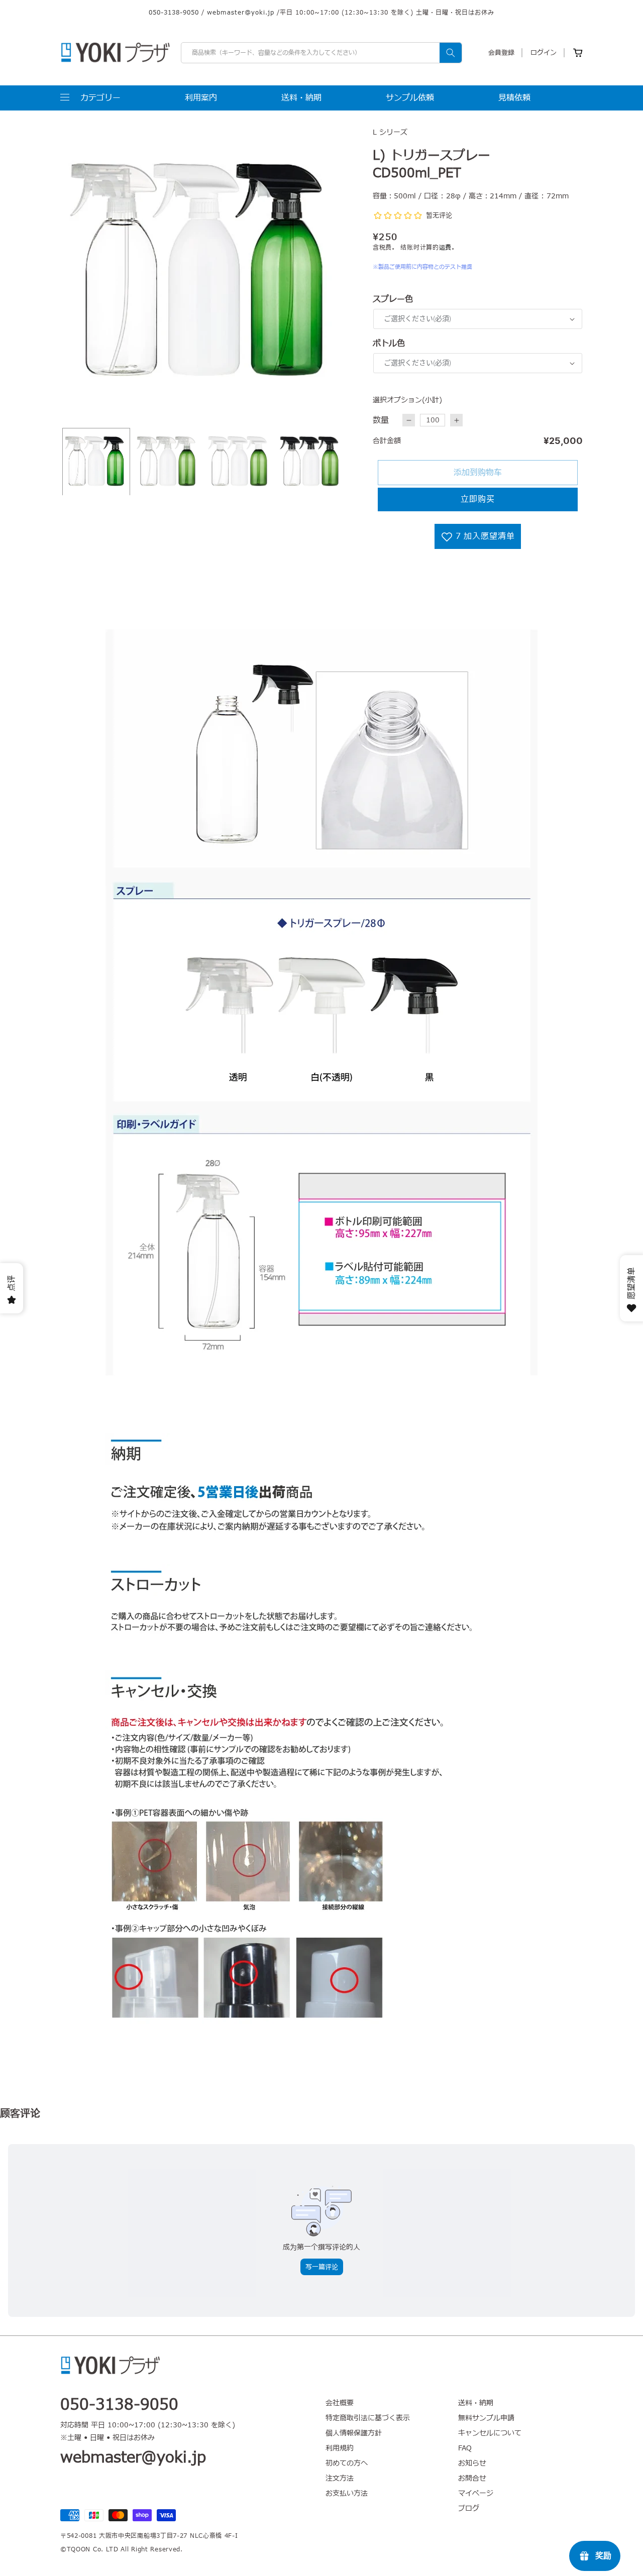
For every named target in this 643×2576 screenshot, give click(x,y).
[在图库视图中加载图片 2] (168, 462)
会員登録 (501, 53)
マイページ (476, 2493)
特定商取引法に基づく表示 (368, 2418)
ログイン (544, 53)
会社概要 (340, 2403)
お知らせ (472, 2463)
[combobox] (321, 53)
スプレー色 (393, 299)
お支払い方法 (347, 2493)
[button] (90, 98)
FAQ (465, 2448)
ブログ (469, 2508)
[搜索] (451, 53)
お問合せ (472, 2478)
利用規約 (340, 2448)
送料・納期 (476, 2403)
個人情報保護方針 (354, 2433)
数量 (381, 420)
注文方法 (340, 2478)
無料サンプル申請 (486, 2418)
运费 (445, 248)
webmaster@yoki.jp (241, 13)
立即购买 (478, 499)
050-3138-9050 (174, 13)
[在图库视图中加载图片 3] (239, 462)
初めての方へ (347, 2463)
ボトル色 (389, 344)
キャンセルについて (490, 2433)
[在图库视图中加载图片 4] (311, 462)
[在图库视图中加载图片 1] (96, 462)
